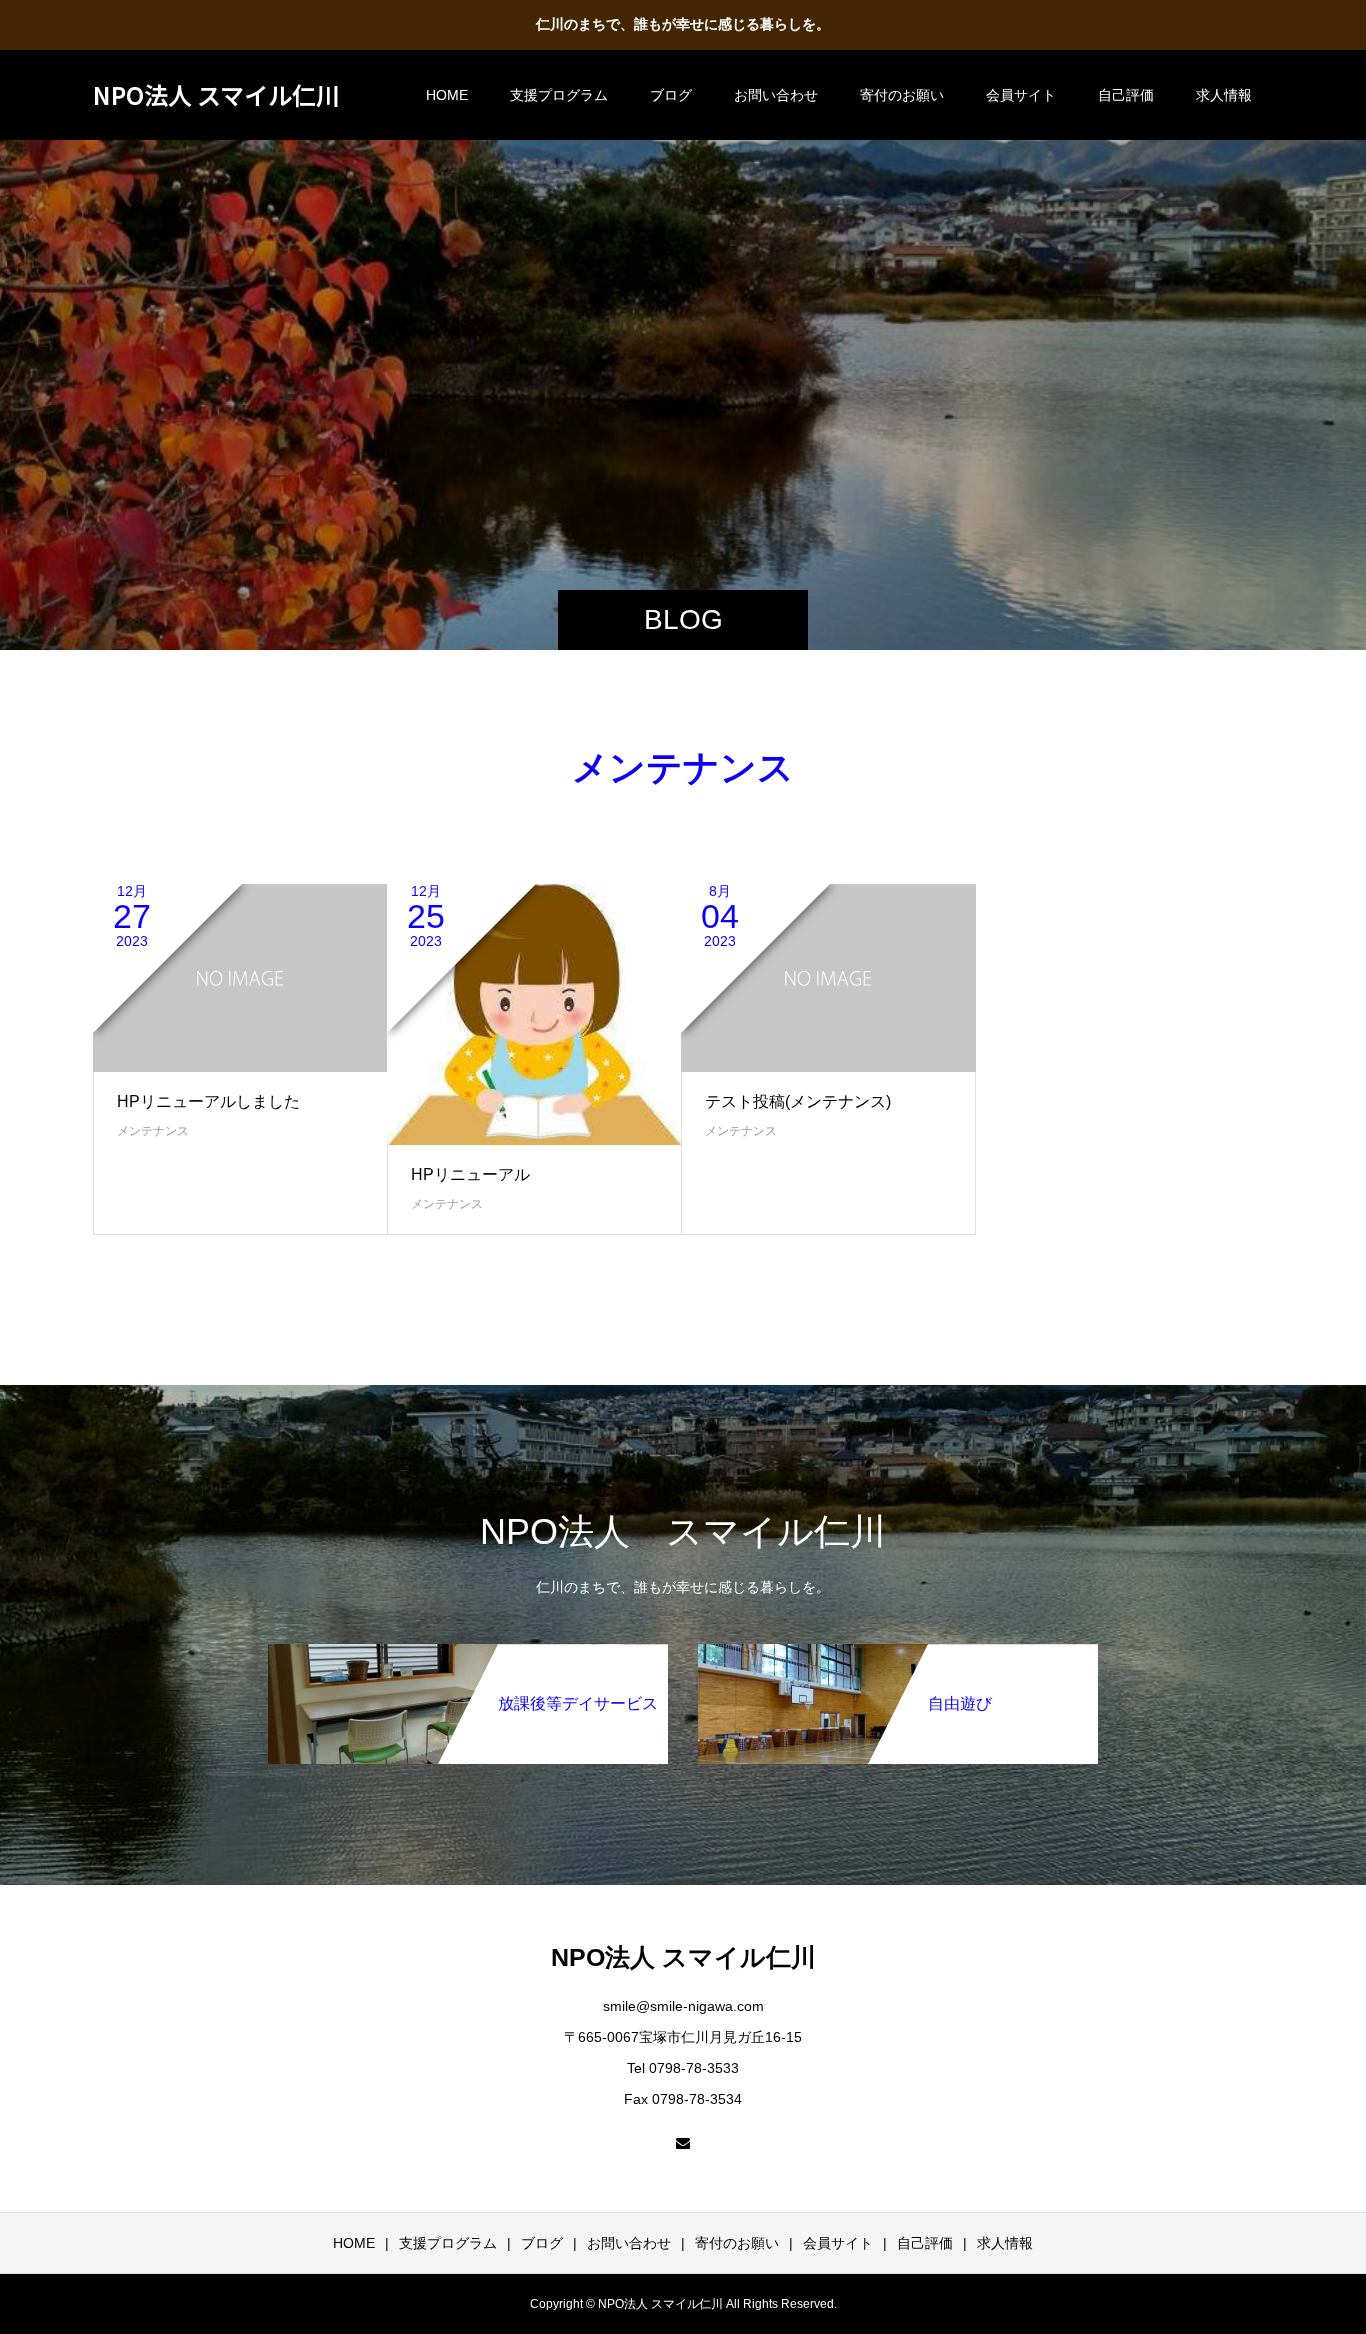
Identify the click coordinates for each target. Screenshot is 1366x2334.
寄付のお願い (902, 95)
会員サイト (1021, 95)
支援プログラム (559, 95)
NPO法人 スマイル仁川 (216, 94)
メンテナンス (153, 1131)
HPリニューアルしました (208, 1101)
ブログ (671, 95)
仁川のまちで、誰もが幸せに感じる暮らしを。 (683, 24)
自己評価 (1126, 95)
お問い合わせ (776, 95)
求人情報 (1224, 95)
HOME (447, 95)
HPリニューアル (470, 1174)
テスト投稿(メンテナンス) (798, 1101)
